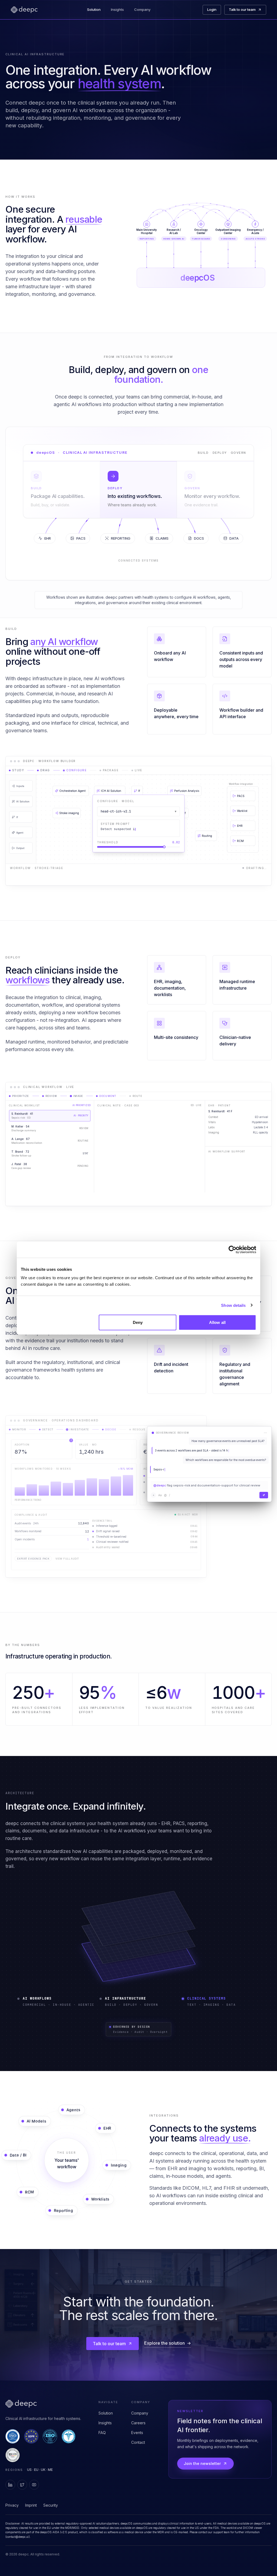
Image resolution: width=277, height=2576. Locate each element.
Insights (117, 9)
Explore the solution (168, 2343)
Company (142, 9)
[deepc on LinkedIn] (10, 2485)
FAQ (102, 2433)
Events (137, 2433)
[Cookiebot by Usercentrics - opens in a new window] (233, 1249)
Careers (138, 2423)
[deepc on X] (22, 2485)
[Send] (264, 1508)
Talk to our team (242, 9)
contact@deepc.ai (18, 2537)
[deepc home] (24, 10)
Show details (233, 1305)
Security (51, 2505)
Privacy (12, 2505)
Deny (138, 1322)
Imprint (31, 2505)
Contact (138, 2442)
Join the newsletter (202, 2463)
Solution (94, 9)
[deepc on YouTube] (34, 2485)
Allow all (217, 1322)
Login (212, 9)
